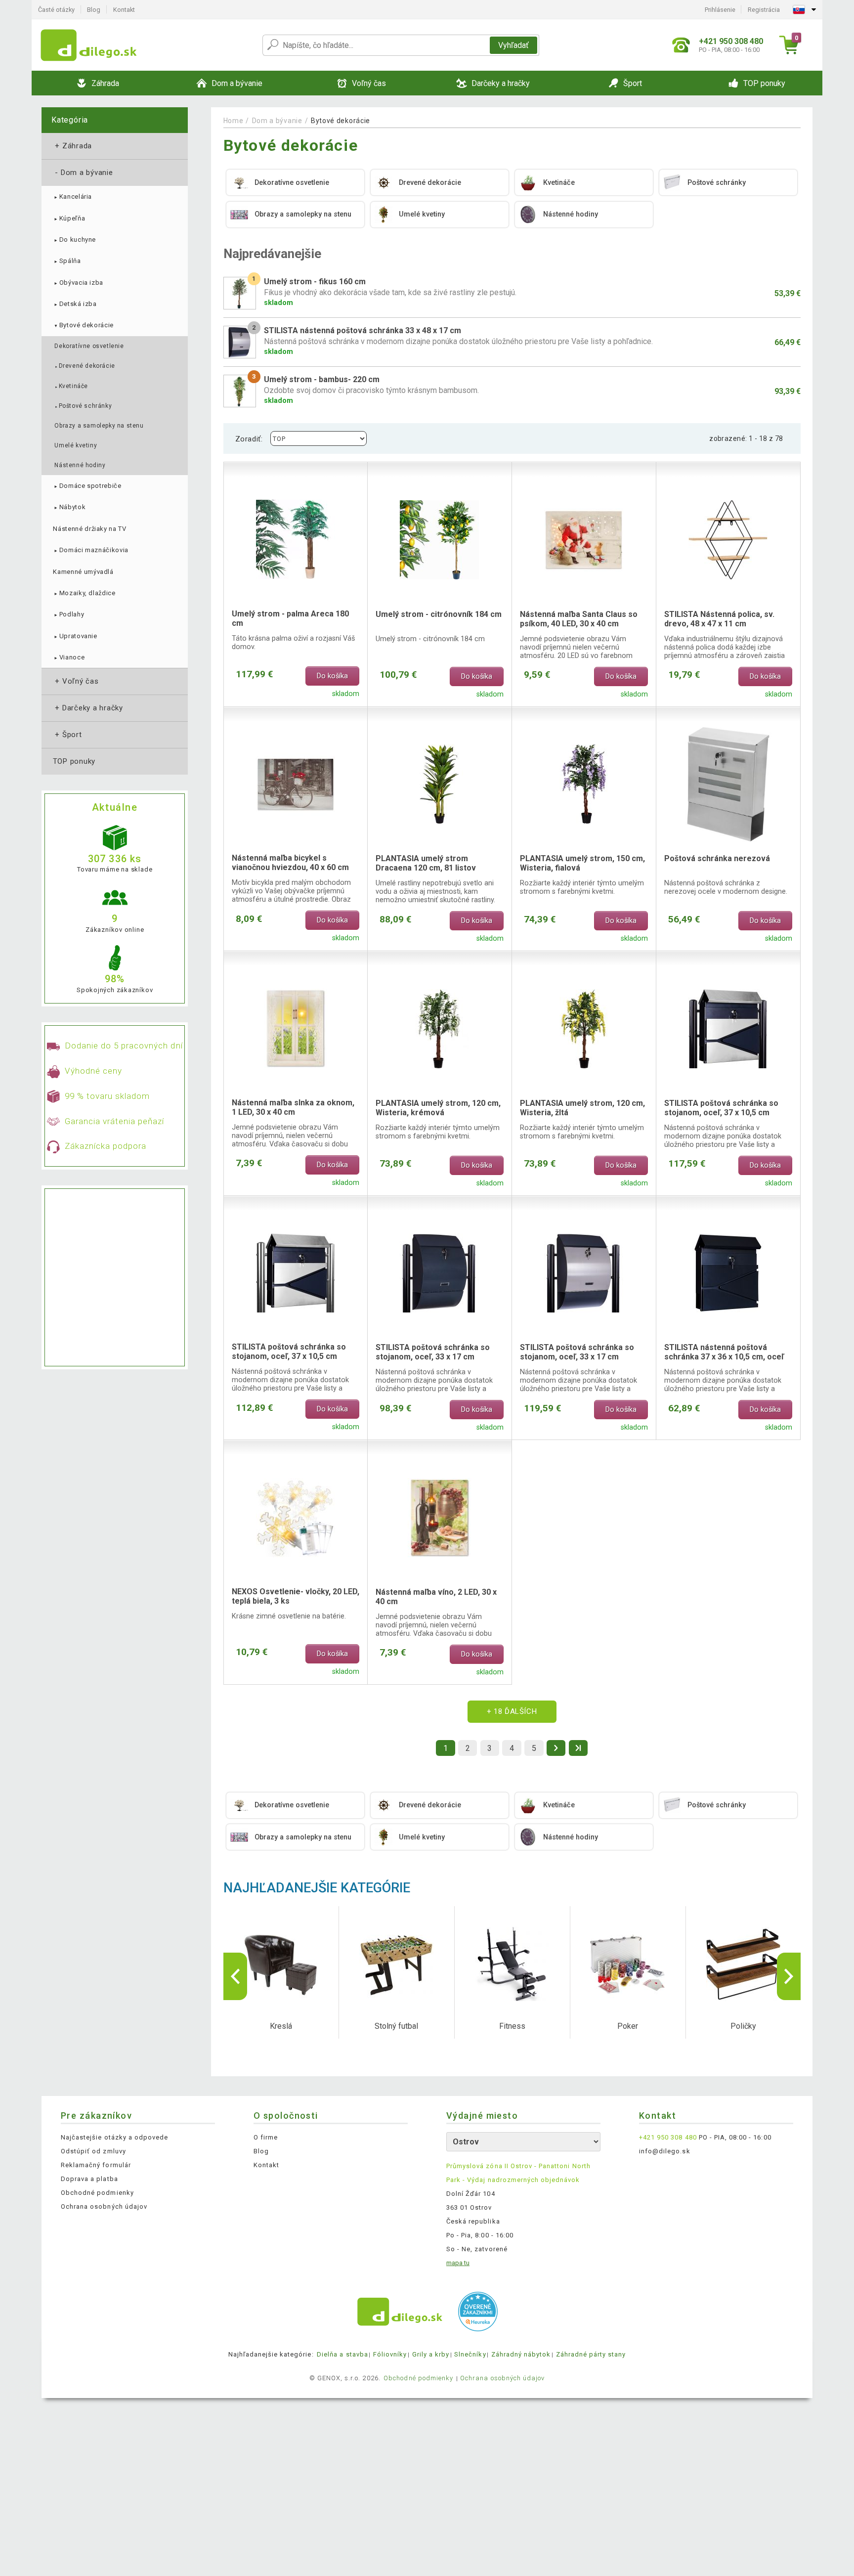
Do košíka (332, 676)
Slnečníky (470, 2354)
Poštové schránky (83, 406)
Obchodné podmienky (97, 2193)
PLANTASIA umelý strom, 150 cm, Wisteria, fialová (582, 863)
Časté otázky (56, 10)
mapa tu (458, 2263)
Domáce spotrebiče (87, 486)
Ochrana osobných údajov (104, 2206)
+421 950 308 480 (668, 2137)
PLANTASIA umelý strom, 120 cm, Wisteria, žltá (582, 1108)
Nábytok (69, 507)
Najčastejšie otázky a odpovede (114, 2137)
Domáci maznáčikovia (91, 550)
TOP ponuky (74, 761)
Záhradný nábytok (521, 2354)
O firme (266, 2137)
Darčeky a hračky (88, 708)
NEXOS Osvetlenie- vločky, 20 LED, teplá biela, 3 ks (296, 1596)
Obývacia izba (78, 283)
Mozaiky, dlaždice (84, 593)
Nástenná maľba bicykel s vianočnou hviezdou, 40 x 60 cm (290, 863)
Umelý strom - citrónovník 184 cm (439, 614)
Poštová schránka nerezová (717, 858)
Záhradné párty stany (591, 2354)
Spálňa (67, 261)
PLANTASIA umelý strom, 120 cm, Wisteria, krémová (438, 1108)
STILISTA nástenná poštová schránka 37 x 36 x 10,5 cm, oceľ (724, 1352)
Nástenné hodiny (80, 465)
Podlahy (68, 614)
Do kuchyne (74, 240)
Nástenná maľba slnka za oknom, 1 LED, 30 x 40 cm (293, 1107)
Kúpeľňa (69, 218)
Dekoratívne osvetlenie (89, 346)
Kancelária (72, 196)
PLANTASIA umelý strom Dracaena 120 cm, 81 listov (426, 863)
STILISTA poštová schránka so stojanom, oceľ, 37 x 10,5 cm (721, 1108)
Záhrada (72, 146)
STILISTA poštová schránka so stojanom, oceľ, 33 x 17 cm (433, 1352)
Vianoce (69, 657)
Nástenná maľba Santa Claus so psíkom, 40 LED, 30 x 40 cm (579, 619)
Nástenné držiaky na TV (89, 529)
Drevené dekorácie (85, 366)
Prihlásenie (720, 10)
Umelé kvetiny (76, 445)
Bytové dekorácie (83, 325)
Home (234, 121)
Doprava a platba (89, 2179)
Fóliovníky (390, 2354)
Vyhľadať (513, 45)
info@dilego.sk (665, 2151)
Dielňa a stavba (342, 2354)
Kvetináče (71, 386)
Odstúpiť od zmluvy (93, 2151)
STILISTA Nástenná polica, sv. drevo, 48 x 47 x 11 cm (719, 619)
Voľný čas (76, 681)
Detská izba (75, 304)
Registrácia (764, 10)
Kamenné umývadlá (83, 572)
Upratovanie (75, 636)
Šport (67, 735)
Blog (94, 10)
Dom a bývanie (83, 173)
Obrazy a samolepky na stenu (99, 426)
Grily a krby (431, 2354)
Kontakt (124, 10)
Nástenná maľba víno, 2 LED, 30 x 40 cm (436, 1597)
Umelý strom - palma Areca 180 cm (290, 618)
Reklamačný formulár (96, 2165)
